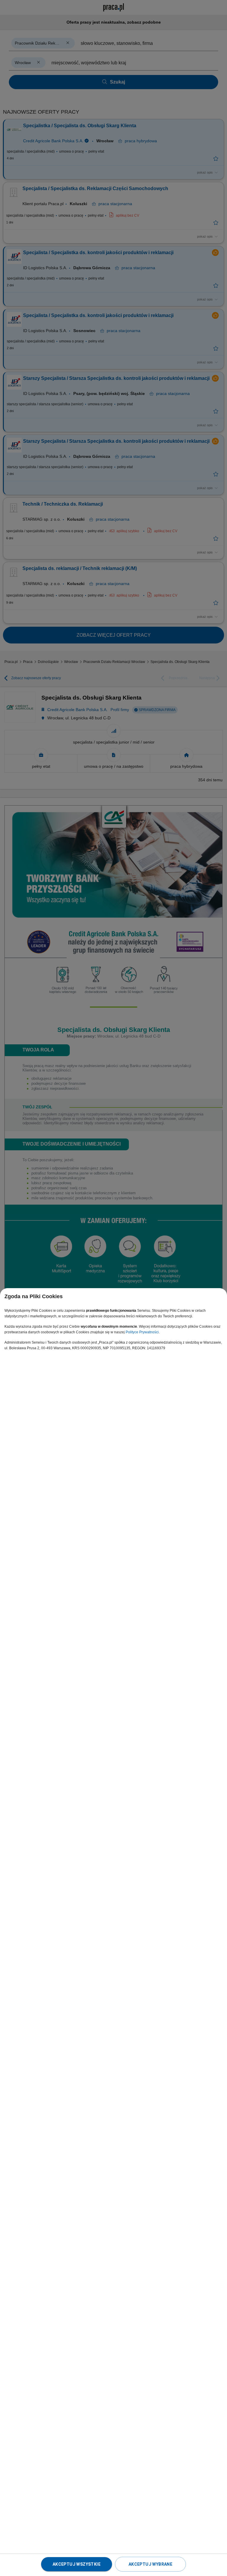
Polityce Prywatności (142, 1332)
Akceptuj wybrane (150, 2564)
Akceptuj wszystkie (77, 2564)
